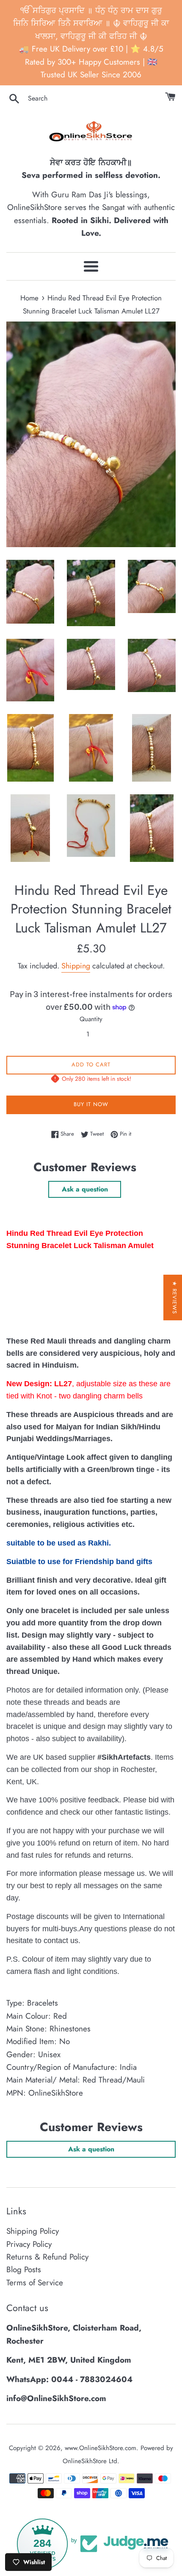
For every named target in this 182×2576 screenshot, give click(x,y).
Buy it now (91, 1104)
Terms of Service (35, 2283)
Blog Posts (24, 2269)
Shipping (76, 966)
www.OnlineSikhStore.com (101, 2448)
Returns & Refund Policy (47, 2257)
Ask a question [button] (85, 1189)
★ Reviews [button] (175, 1298)
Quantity (91, 1019)
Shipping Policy (33, 2231)
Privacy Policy (29, 2244)
